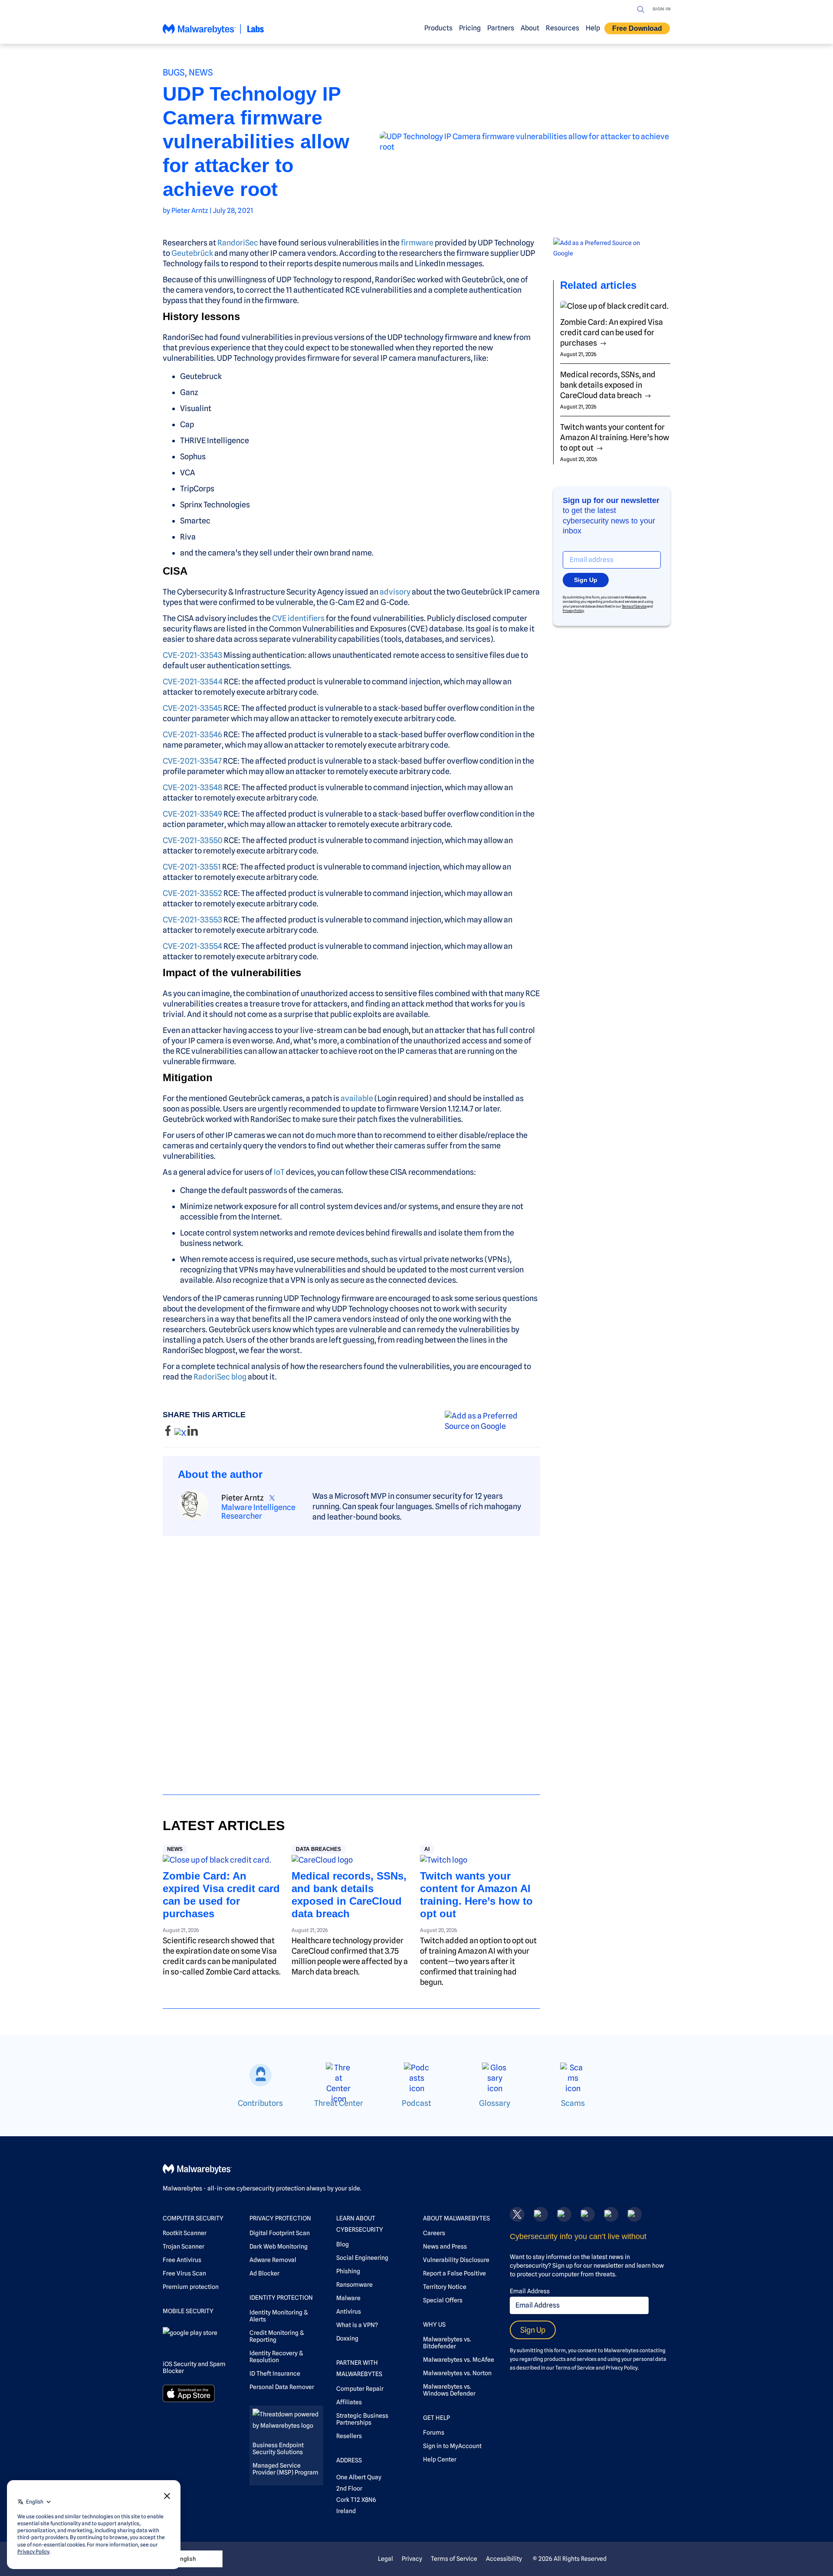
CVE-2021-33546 (192, 734)
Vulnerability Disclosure (456, 2260)
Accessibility (504, 2559)
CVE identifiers (298, 618)
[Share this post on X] (181, 1433)
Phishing (348, 2271)
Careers (434, 2233)
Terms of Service (634, 606)
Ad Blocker (264, 2273)
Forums (434, 2432)
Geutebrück (192, 253)
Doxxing (347, 2338)
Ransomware (354, 2285)
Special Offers (443, 2300)
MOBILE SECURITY (188, 2311)
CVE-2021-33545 (192, 708)
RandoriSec (238, 243)
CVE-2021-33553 (192, 920)
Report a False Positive (454, 2273)
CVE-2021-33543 (192, 655)
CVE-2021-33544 (193, 682)
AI (427, 1849)
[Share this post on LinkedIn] (193, 1433)
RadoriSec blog (220, 1377)
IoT (279, 1172)
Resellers (349, 2436)
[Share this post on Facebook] (169, 1433)
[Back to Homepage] (213, 33)
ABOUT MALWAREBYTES (456, 2218)
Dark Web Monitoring (279, 2246)
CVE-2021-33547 (192, 761)
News (201, 72)
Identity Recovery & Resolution (276, 2357)
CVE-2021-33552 (192, 893)
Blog (343, 2244)
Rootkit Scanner (185, 2233)
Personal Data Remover (282, 2387)
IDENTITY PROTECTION (281, 2298)
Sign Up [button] (586, 580)
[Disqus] (351, 1657)
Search (641, 10)
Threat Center (339, 2103)
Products (438, 28)
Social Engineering (362, 2258)
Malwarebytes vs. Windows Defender (449, 2390)
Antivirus (349, 2311)
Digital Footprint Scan (280, 2233)
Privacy (412, 2559)
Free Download (637, 28)
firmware (417, 243)
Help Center (440, 2459)
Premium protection (191, 2287)
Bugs (174, 72)
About (530, 28)
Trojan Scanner (184, 2246)
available (357, 1098)
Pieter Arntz (190, 211)
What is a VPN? (357, 2325)
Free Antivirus (182, 2260)
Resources (562, 28)
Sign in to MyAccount (452, 2446)
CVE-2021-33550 (193, 840)
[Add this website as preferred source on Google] (492, 1421)
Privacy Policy (573, 611)
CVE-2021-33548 (193, 787)
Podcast (416, 2103)
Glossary (495, 2103)
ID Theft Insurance (275, 2373)
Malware (348, 2298)
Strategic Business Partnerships (362, 2419)
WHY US (434, 2324)
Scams (573, 2103)
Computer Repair (360, 2389)
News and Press (445, 2246)
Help (593, 28)
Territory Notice (445, 2287)
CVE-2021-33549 (192, 814)
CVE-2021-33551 (192, 867)
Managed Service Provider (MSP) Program (285, 2469)
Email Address (530, 2291)
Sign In (662, 9)
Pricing (470, 28)
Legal (385, 2559)
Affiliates (349, 2402)
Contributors (260, 2103)
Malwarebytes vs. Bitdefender (447, 2343)
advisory (395, 592)
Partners (501, 28)
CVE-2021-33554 (192, 946)
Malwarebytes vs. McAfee (459, 2360)
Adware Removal (273, 2260)
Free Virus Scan (184, 2273)
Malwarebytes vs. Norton (457, 2373)
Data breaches (318, 1849)
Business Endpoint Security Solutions (278, 2449)
